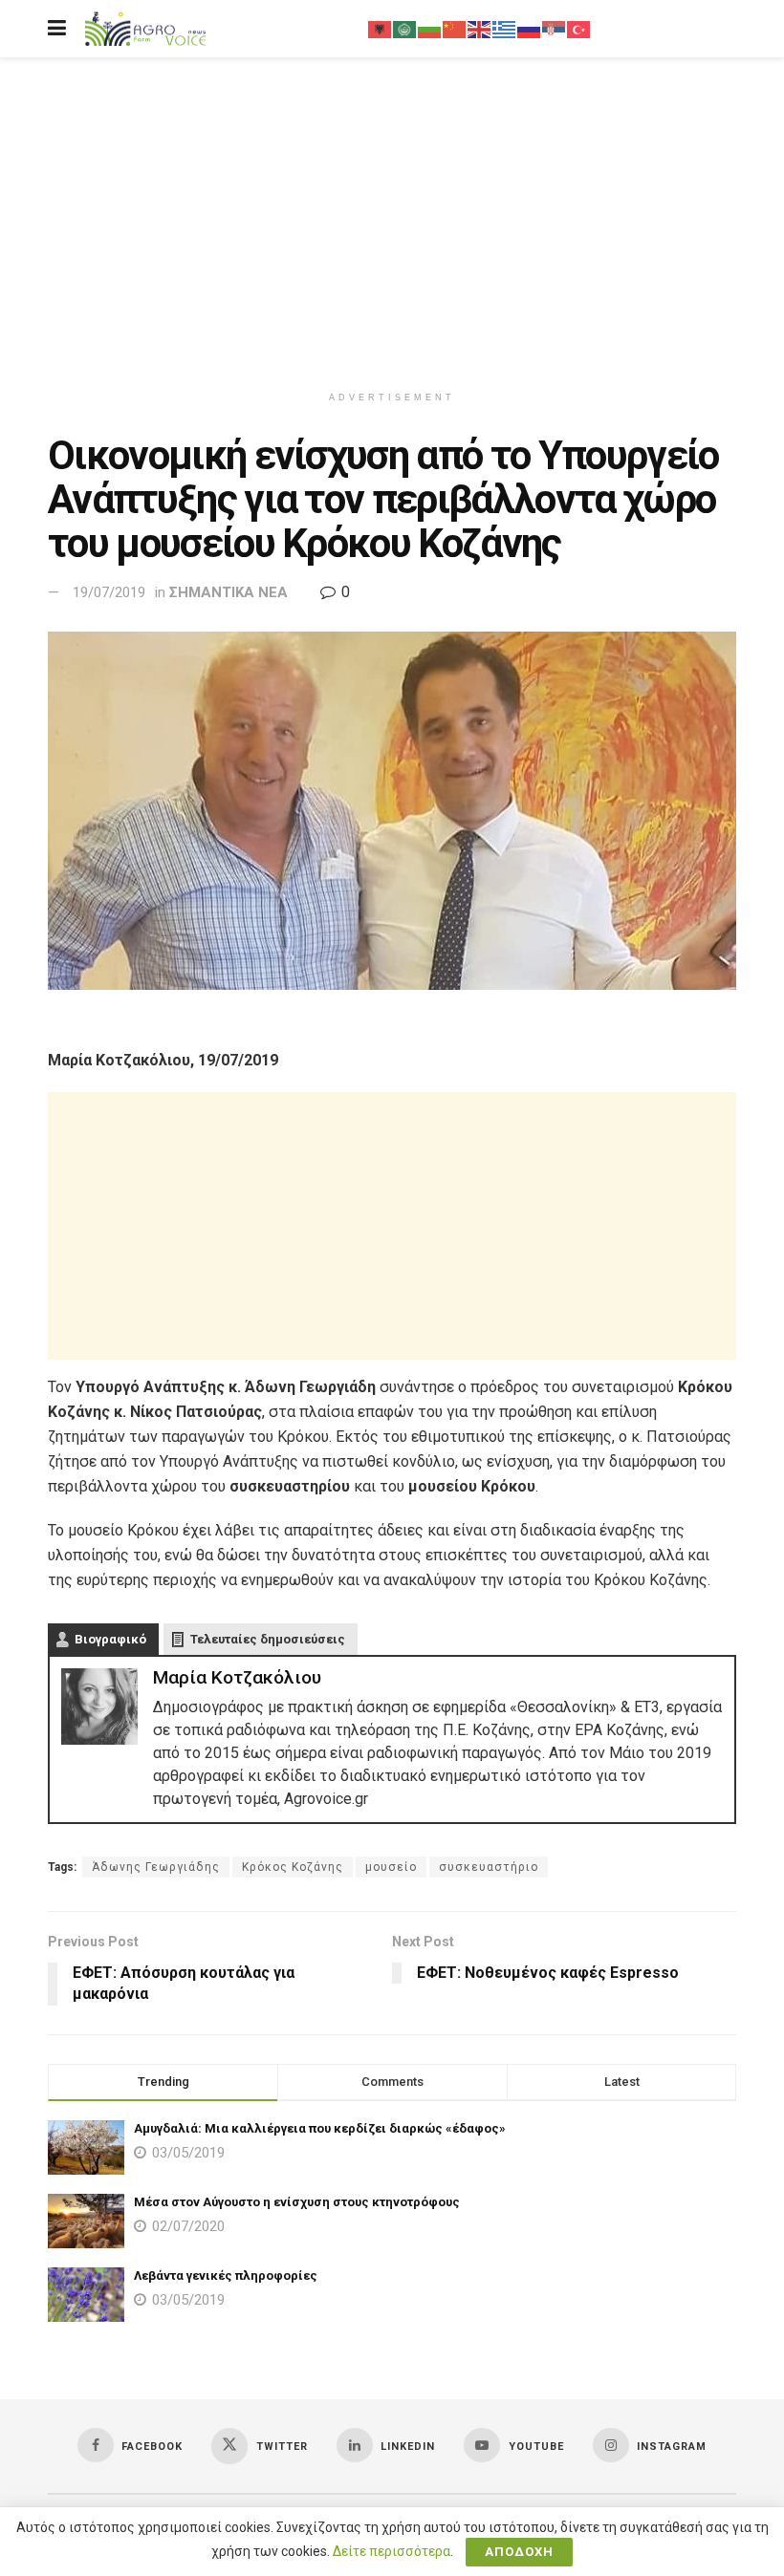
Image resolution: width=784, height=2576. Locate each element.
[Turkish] (579, 29)
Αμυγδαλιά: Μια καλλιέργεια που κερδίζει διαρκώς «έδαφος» (320, 2128)
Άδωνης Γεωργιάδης (156, 1867)
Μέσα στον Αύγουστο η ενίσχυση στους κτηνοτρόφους (297, 2202)
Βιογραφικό (110, 1639)
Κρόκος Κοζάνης (293, 1867)
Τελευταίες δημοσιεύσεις (268, 1639)
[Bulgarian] (430, 29)
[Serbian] (555, 29)
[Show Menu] (57, 29)
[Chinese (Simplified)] (455, 29)
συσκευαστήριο (489, 1867)
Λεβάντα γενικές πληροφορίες (226, 2275)
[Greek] (505, 29)
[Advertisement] (392, 220)
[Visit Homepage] (145, 29)
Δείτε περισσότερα (392, 2551)
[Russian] (530, 29)
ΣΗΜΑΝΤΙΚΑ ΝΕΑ (229, 592)
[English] (480, 29)
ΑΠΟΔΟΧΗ (519, 2552)
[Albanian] (381, 29)
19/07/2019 (109, 592)
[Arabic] (405, 29)
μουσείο (391, 1867)
